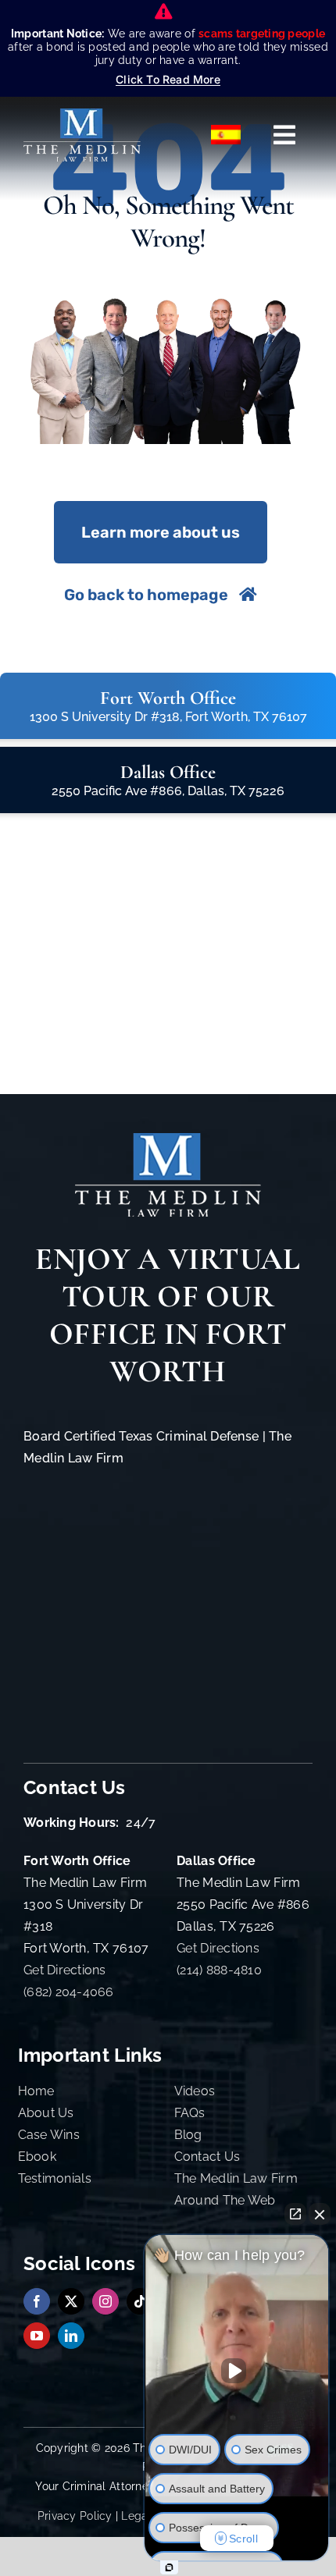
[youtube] (37, 2336)
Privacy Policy (75, 2516)
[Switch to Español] (227, 135)
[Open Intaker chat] (169, 2567)
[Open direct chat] (295, 2214)
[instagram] (105, 2301)
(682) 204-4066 (69, 1992)
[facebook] (37, 2301)
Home (36, 2091)
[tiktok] (140, 2301)
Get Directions (65, 1970)
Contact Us (207, 2157)
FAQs (190, 2113)
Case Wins (49, 2135)
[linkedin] (71, 2336)
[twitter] (71, 2301)
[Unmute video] (237, 2371)
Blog (188, 2135)
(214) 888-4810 (219, 1970)
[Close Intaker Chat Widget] (320, 2214)
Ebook (37, 2157)
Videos (195, 2091)
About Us (46, 2113)
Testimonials (55, 2178)
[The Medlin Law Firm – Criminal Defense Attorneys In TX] (82, 115)
